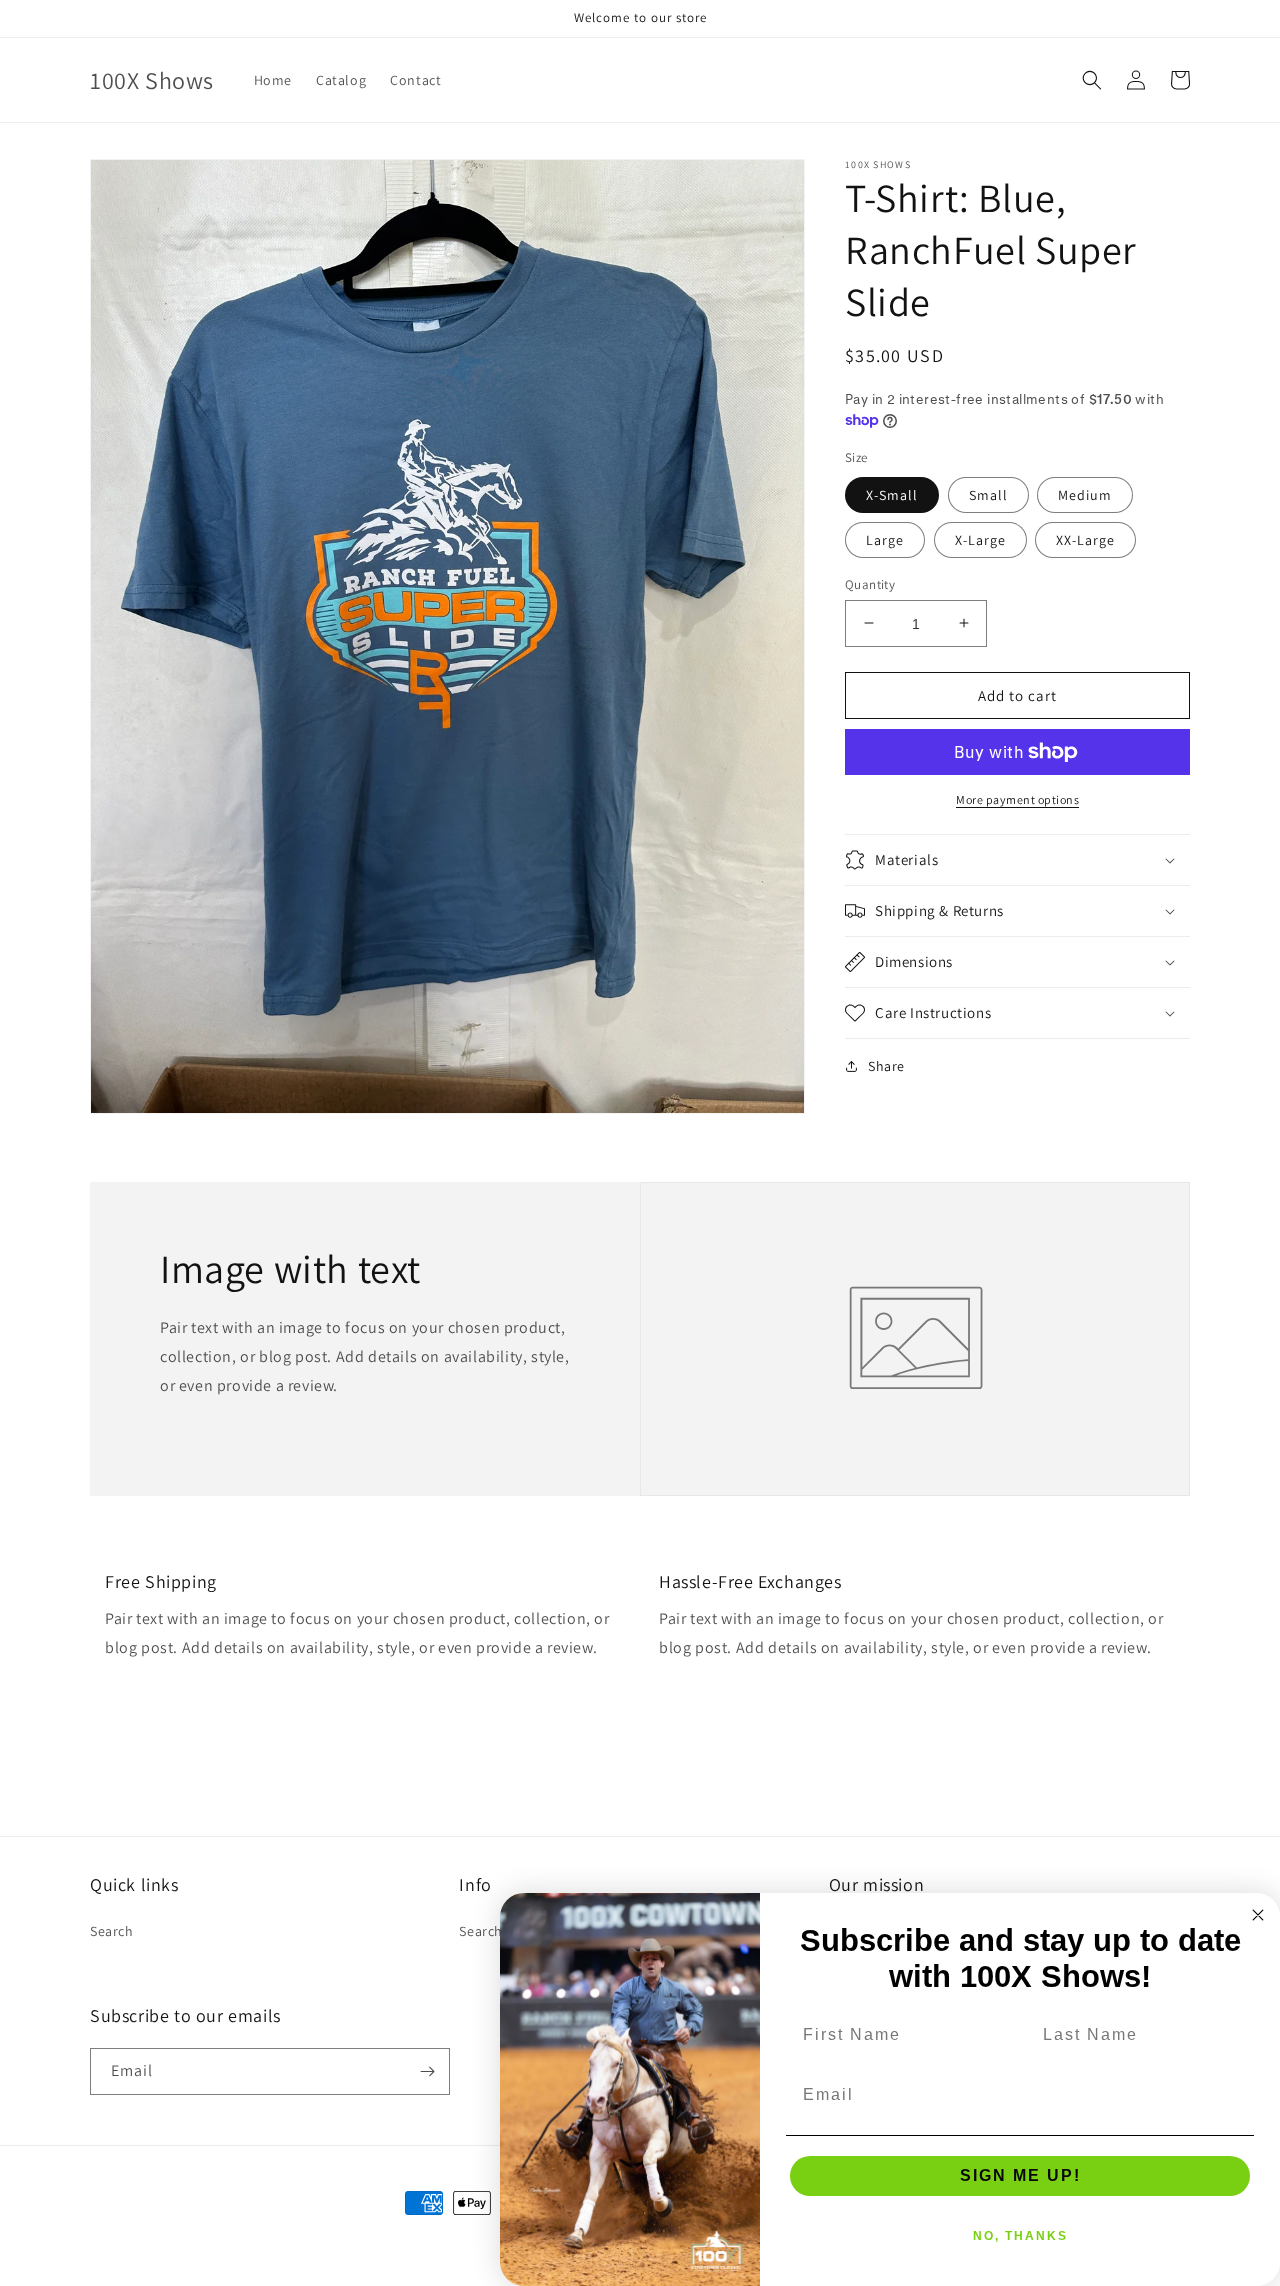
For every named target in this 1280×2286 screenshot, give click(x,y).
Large (885, 539)
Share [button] (886, 1066)
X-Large (980, 539)
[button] (1092, 80)
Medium (1085, 494)
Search (112, 1931)
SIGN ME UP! (1020, 2175)
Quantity (870, 583)
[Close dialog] (1258, 1915)
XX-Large (1085, 539)
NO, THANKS (1020, 2236)
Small (988, 494)
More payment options (1017, 799)
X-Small (892, 494)
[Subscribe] (427, 2071)
